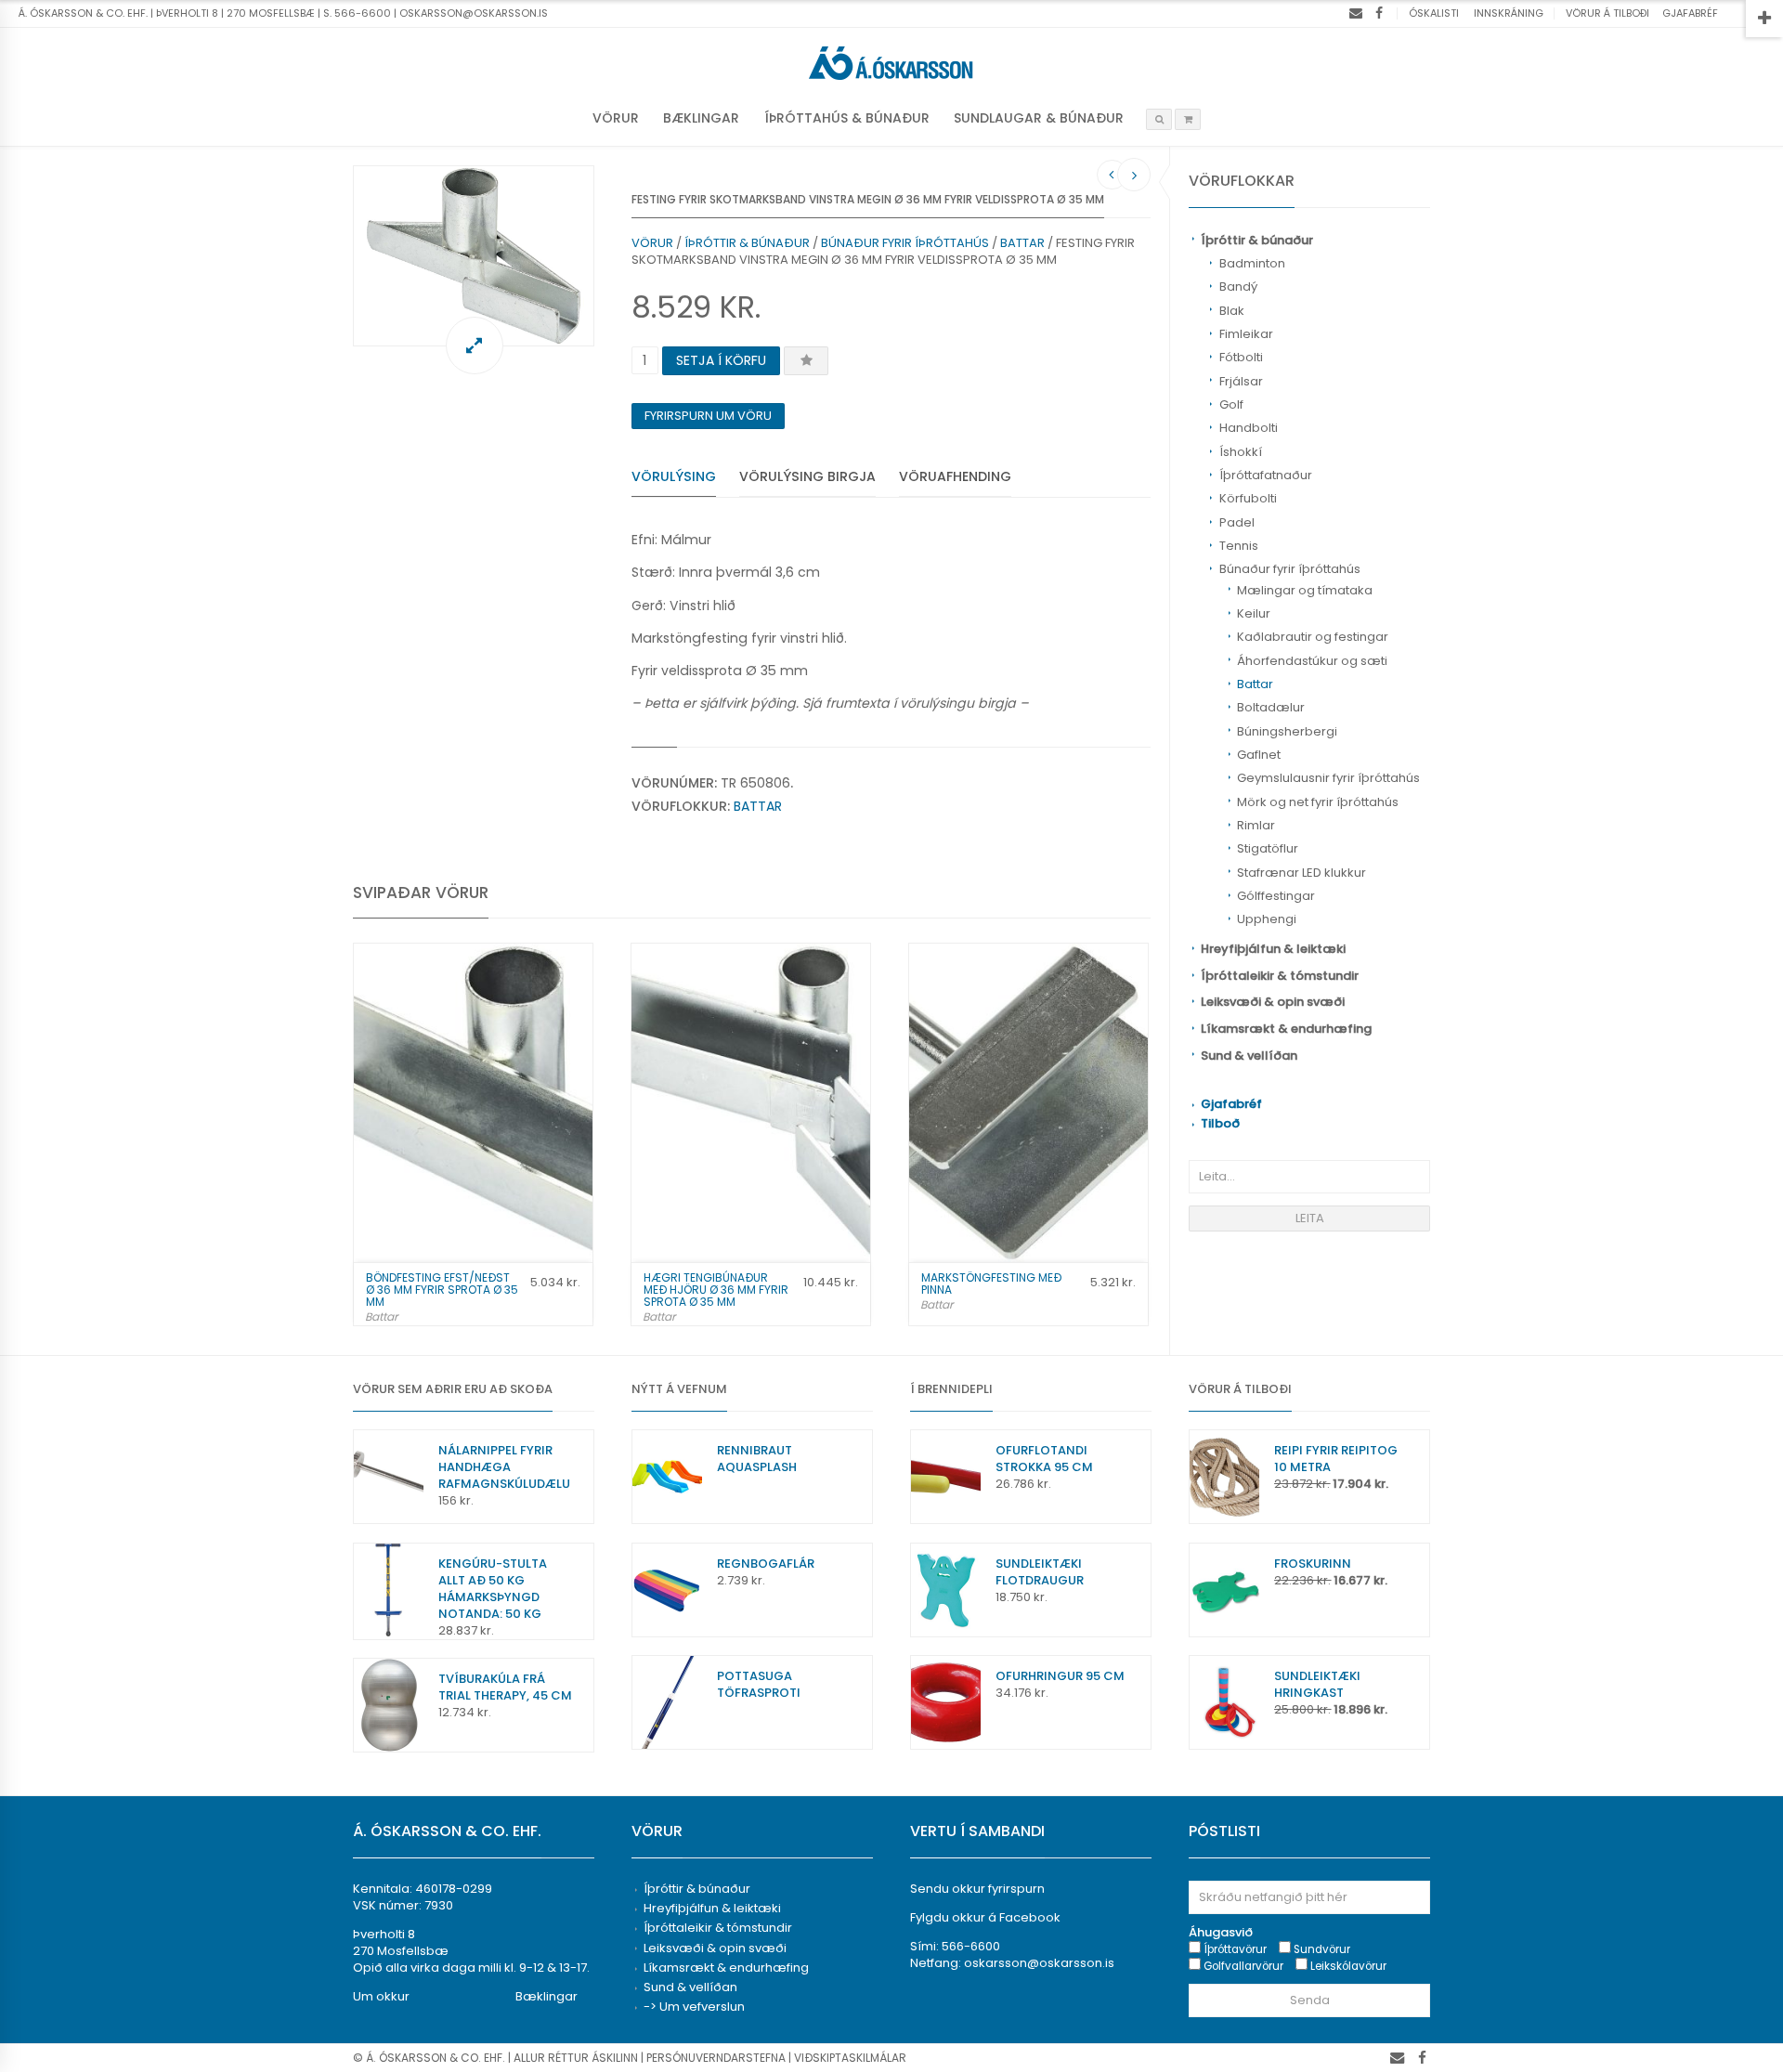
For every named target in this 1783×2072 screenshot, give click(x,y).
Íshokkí (1241, 452)
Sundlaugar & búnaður (1039, 118)
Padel (1237, 522)
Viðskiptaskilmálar (850, 2058)
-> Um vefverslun (694, 2007)
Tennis (1239, 546)
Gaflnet (1259, 755)
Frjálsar (1241, 381)
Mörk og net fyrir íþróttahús (1318, 802)
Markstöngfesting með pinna (991, 1284)
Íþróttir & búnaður (1257, 240)
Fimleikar (1246, 334)
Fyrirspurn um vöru (708, 416)
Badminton (1252, 263)
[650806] (474, 256)
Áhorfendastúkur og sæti (1312, 661)
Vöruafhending (955, 476)
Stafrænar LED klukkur (1301, 873)
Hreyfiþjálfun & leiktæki (1273, 949)
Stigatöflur (1268, 848)
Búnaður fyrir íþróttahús (1290, 569)
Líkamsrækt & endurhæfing (1286, 1029)
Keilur (1254, 613)
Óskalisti (1434, 13)
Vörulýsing (674, 476)
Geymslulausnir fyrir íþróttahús (1328, 778)
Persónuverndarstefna (716, 2058)
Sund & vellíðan (1249, 1056)
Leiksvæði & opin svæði (1273, 1002)
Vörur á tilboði (1607, 13)
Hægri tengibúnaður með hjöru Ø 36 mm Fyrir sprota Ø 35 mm (716, 1290)
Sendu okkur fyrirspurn (977, 1889)
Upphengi (1267, 919)
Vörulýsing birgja (807, 476)
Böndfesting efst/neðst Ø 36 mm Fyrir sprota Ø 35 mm (442, 1290)
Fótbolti (1241, 357)
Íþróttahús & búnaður (847, 118)
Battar (1255, 684)
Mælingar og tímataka (1305, 590)
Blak (1232, 311)
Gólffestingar (1276, 896)
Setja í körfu (721, 360)
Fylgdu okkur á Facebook (985, 1917)
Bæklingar (701, 118)
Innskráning (1509, 13)
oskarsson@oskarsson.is (1039, 1963)
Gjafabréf (1690, 13)
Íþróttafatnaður (1266, 475)
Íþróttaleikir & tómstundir (1280, 976)
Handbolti (1249, 428)
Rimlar (1256, 825)
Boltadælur (1271, 707)
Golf (1231, 404)
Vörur (616, 118)
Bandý (1238, 287)
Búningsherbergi (1287, 731)
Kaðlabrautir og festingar (1313, 637)
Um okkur (381, 1996)
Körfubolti (1248, 498)
